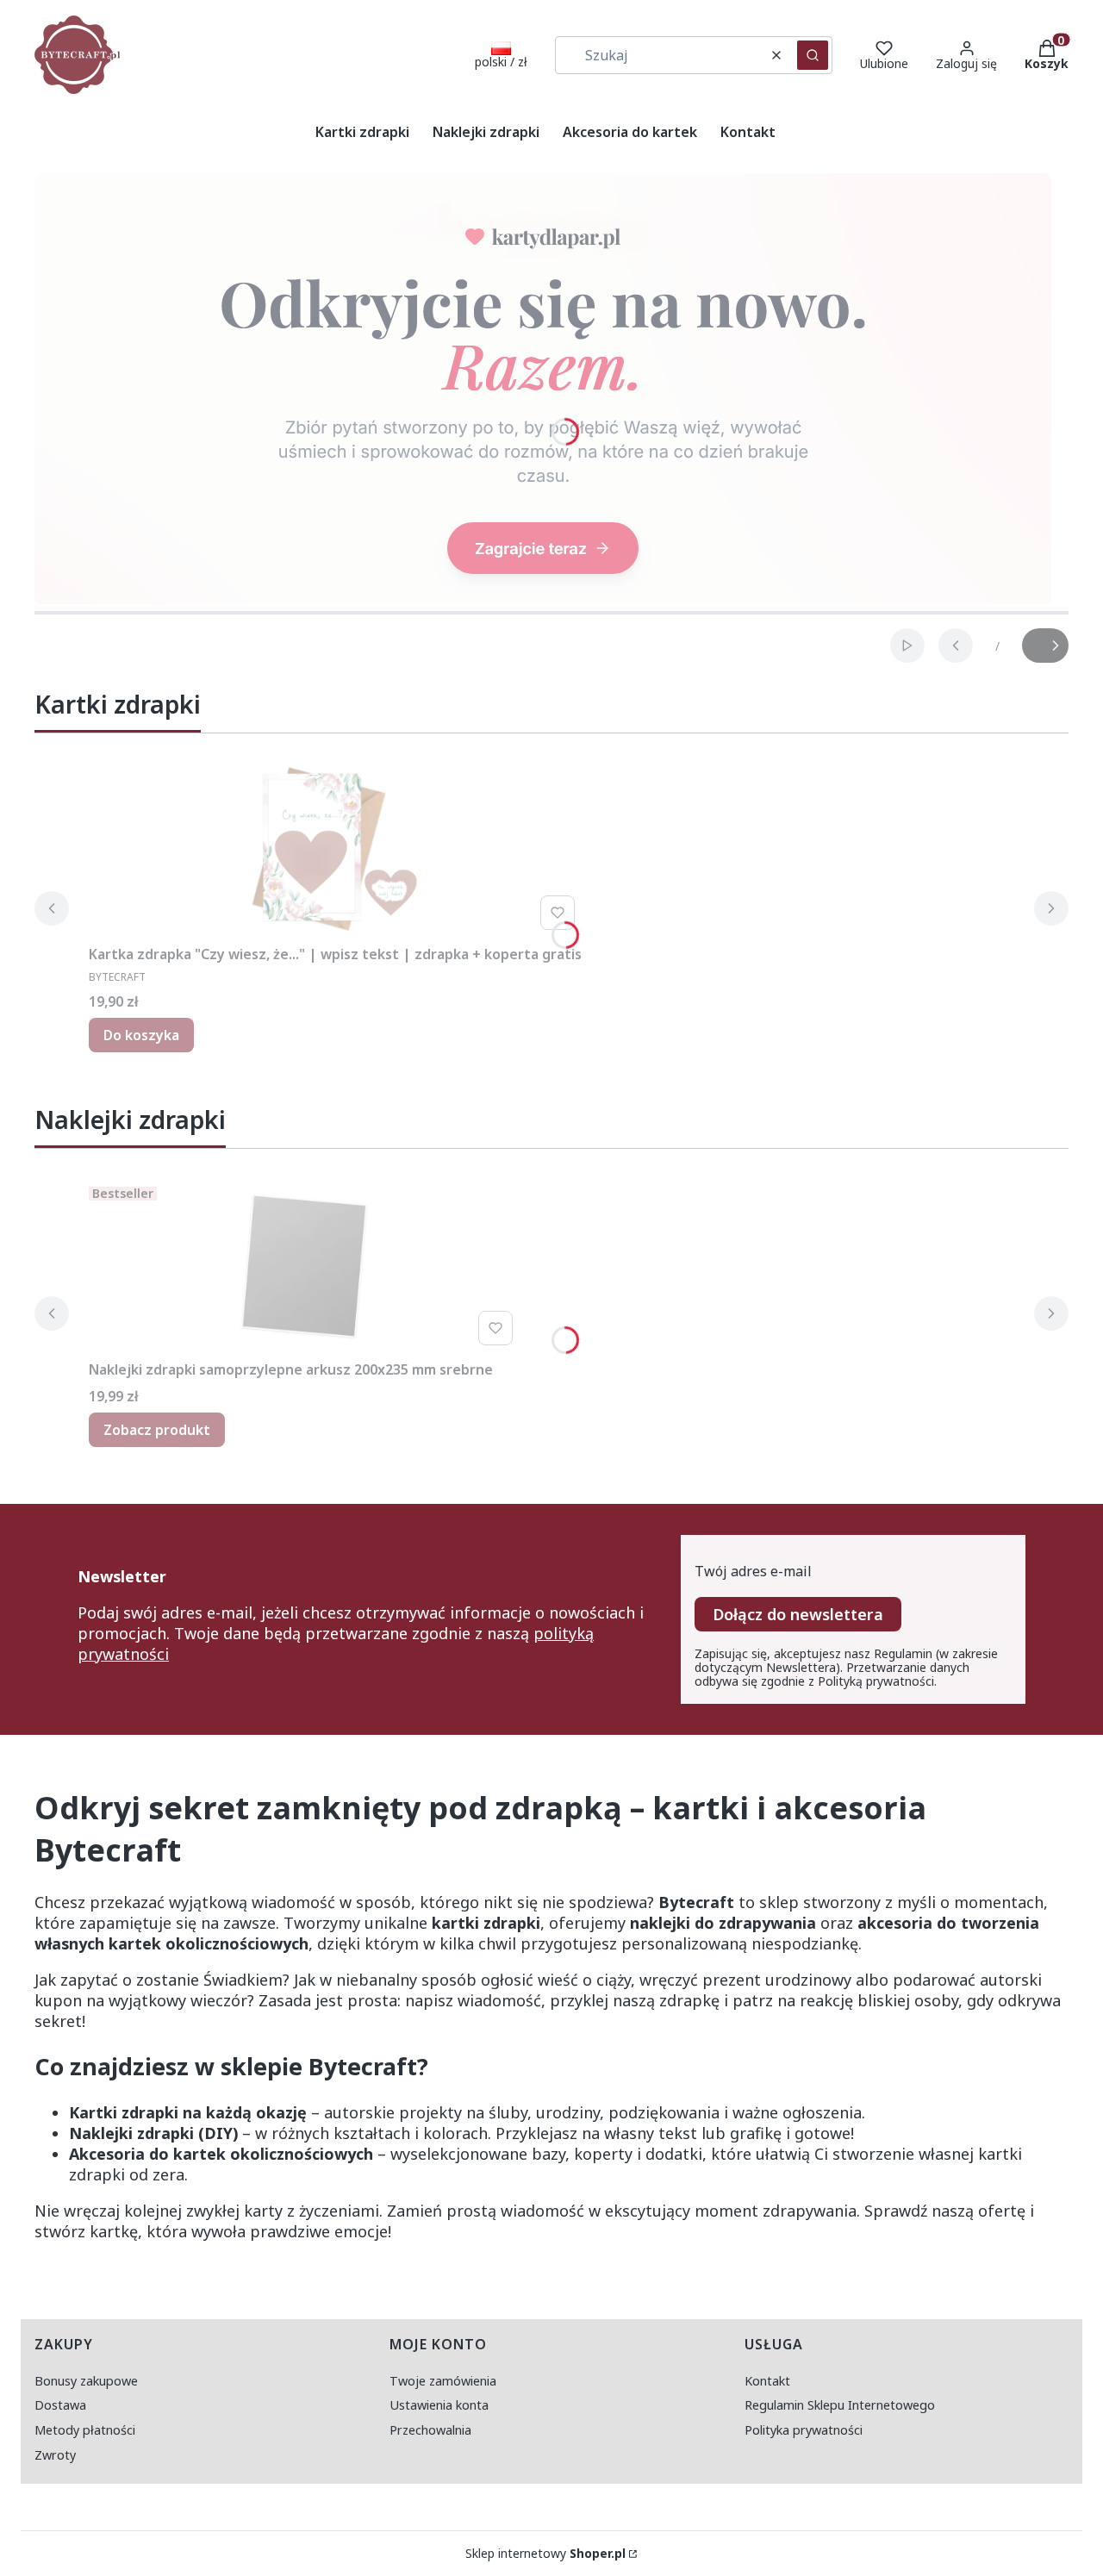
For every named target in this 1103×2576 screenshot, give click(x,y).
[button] (813, 55)
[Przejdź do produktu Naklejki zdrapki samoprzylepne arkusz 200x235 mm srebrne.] (304, 1266)
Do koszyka (141, 1035)
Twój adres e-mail (753, 1571)
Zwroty (55, 2455)
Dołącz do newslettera (798, 1614)
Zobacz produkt (157, 1430)
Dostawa (60, 2405)
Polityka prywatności (804, 2430)
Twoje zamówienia (443, 2381)
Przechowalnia (430, 2430)
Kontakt (767, 2381)
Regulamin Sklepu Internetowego (840, 2405)
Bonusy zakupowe (86, 2381)
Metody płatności (85, 2430)
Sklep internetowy (545, 2554)
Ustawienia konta (439, 2405)
